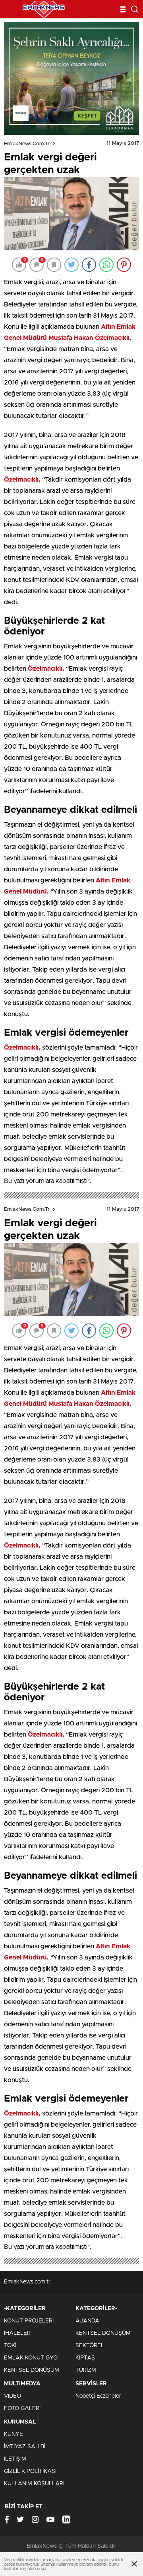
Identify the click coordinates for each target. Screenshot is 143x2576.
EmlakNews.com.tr (27, 144)
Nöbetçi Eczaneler (98, 2396)
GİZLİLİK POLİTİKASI (30, 2471)
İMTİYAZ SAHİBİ (25, 2447)
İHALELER (17, 2333)
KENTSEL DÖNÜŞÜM (32, 2370)
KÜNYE (14, 2434)
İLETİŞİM (15, 2459)
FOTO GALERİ (22, 2408)
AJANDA (87, 2321)
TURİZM (86, 2370)
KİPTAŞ (85, 2358)
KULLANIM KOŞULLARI (34, 2484)
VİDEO (13, 2396)
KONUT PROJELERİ (29, 2321)
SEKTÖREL (90, 2346)
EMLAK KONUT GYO (31, 2358)
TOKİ (10, 2346)
